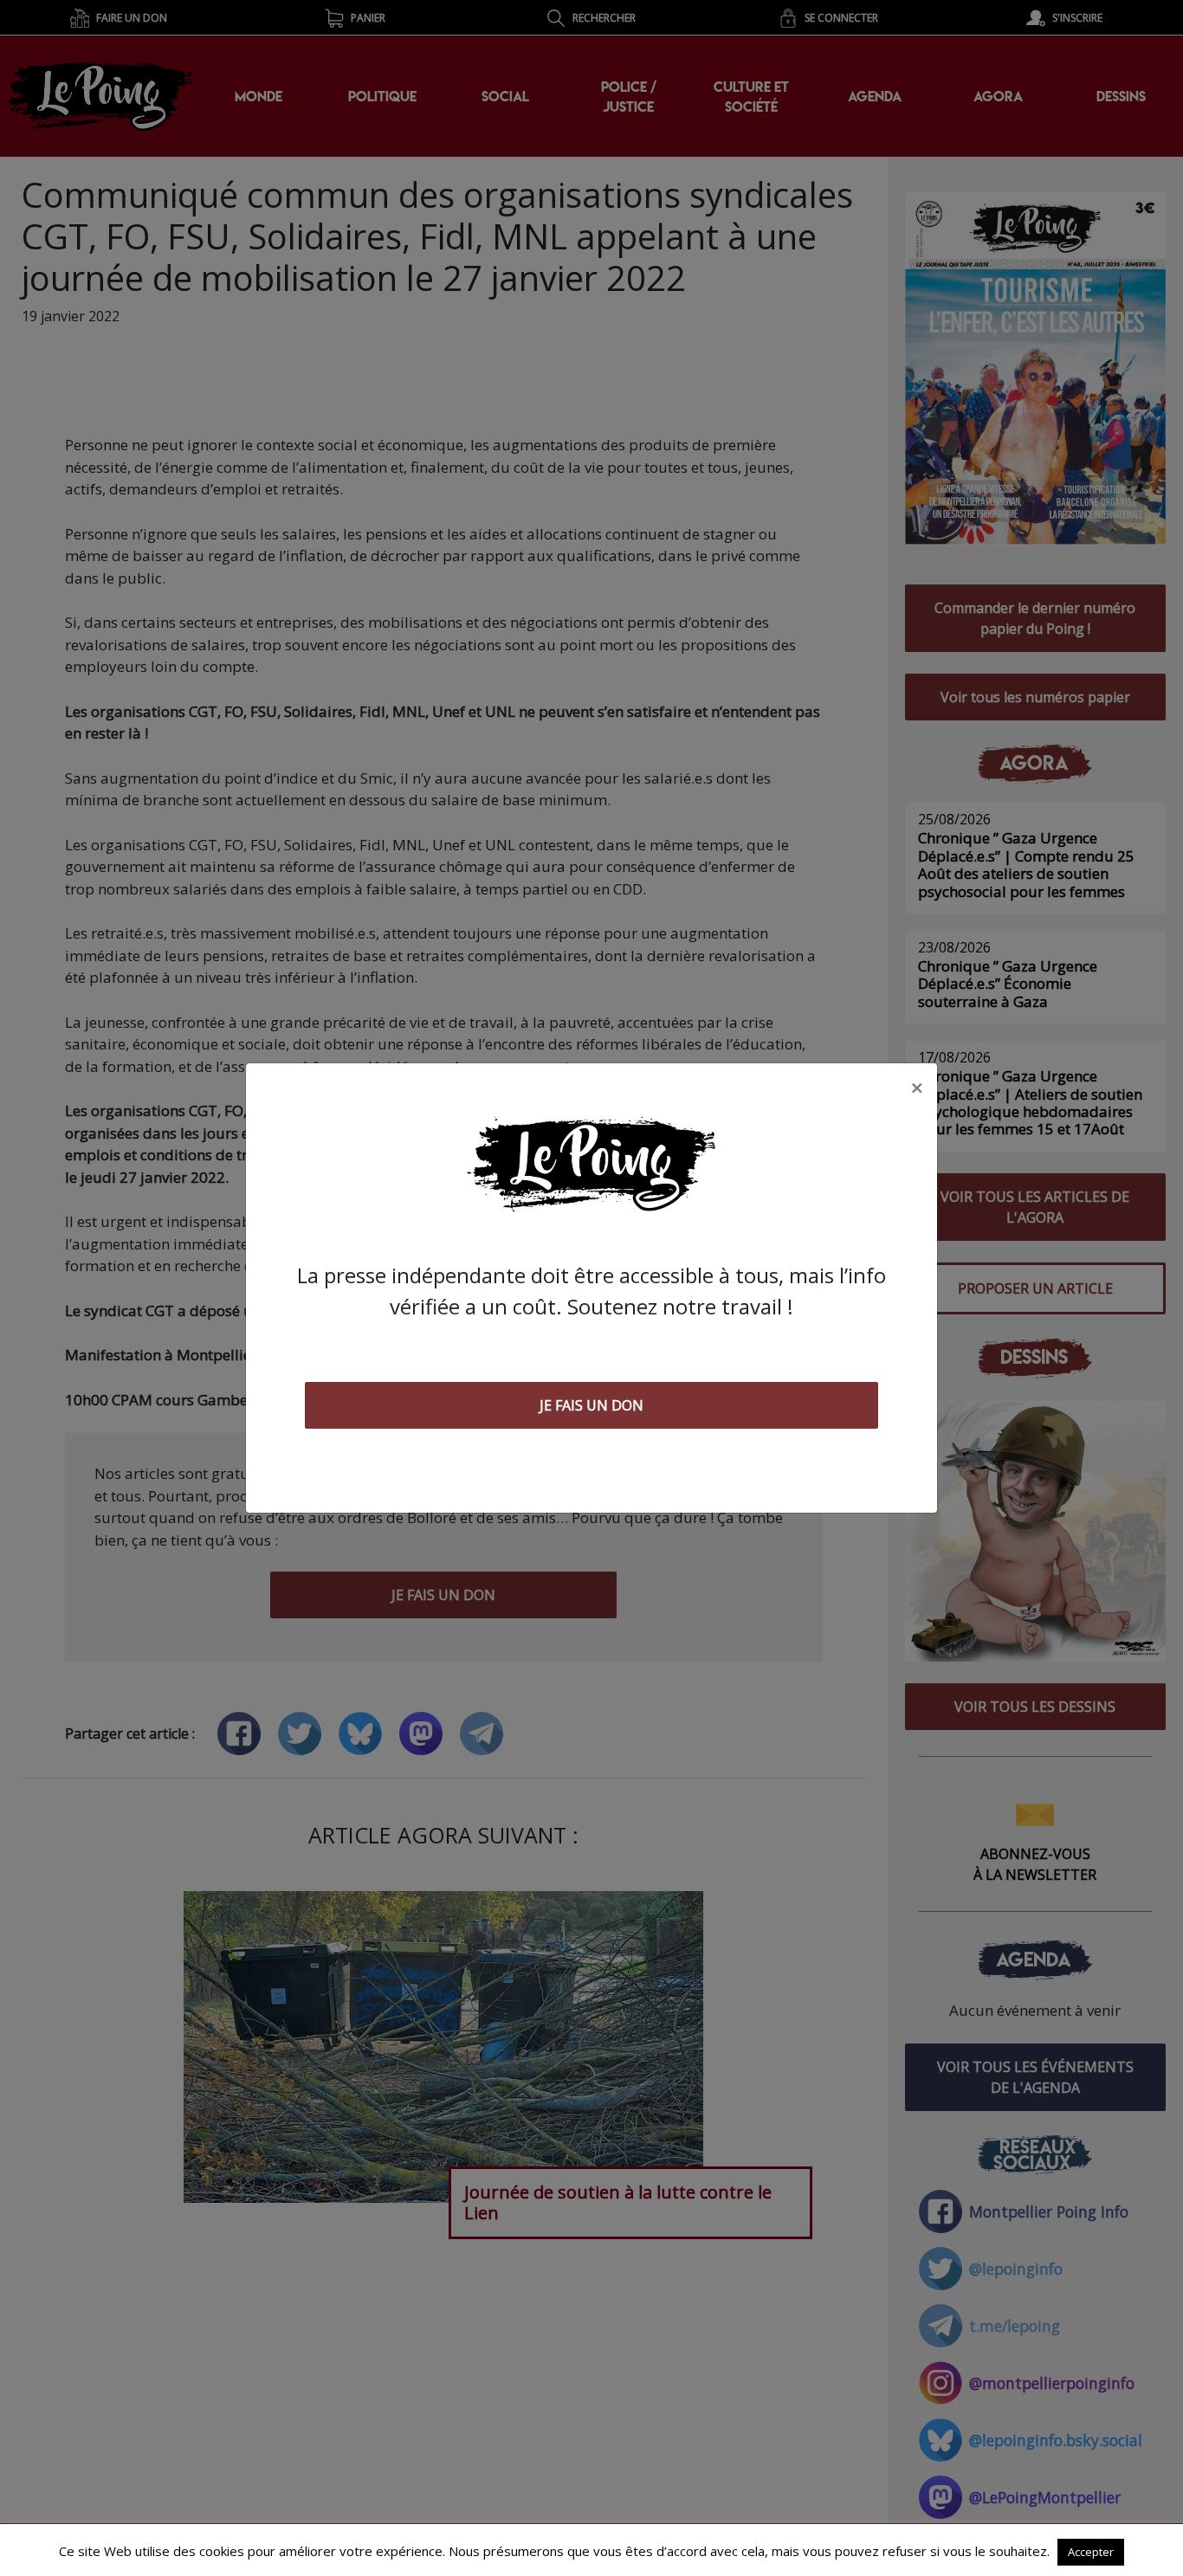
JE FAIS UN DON (591, 1405)
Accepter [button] (1091, 2552)
